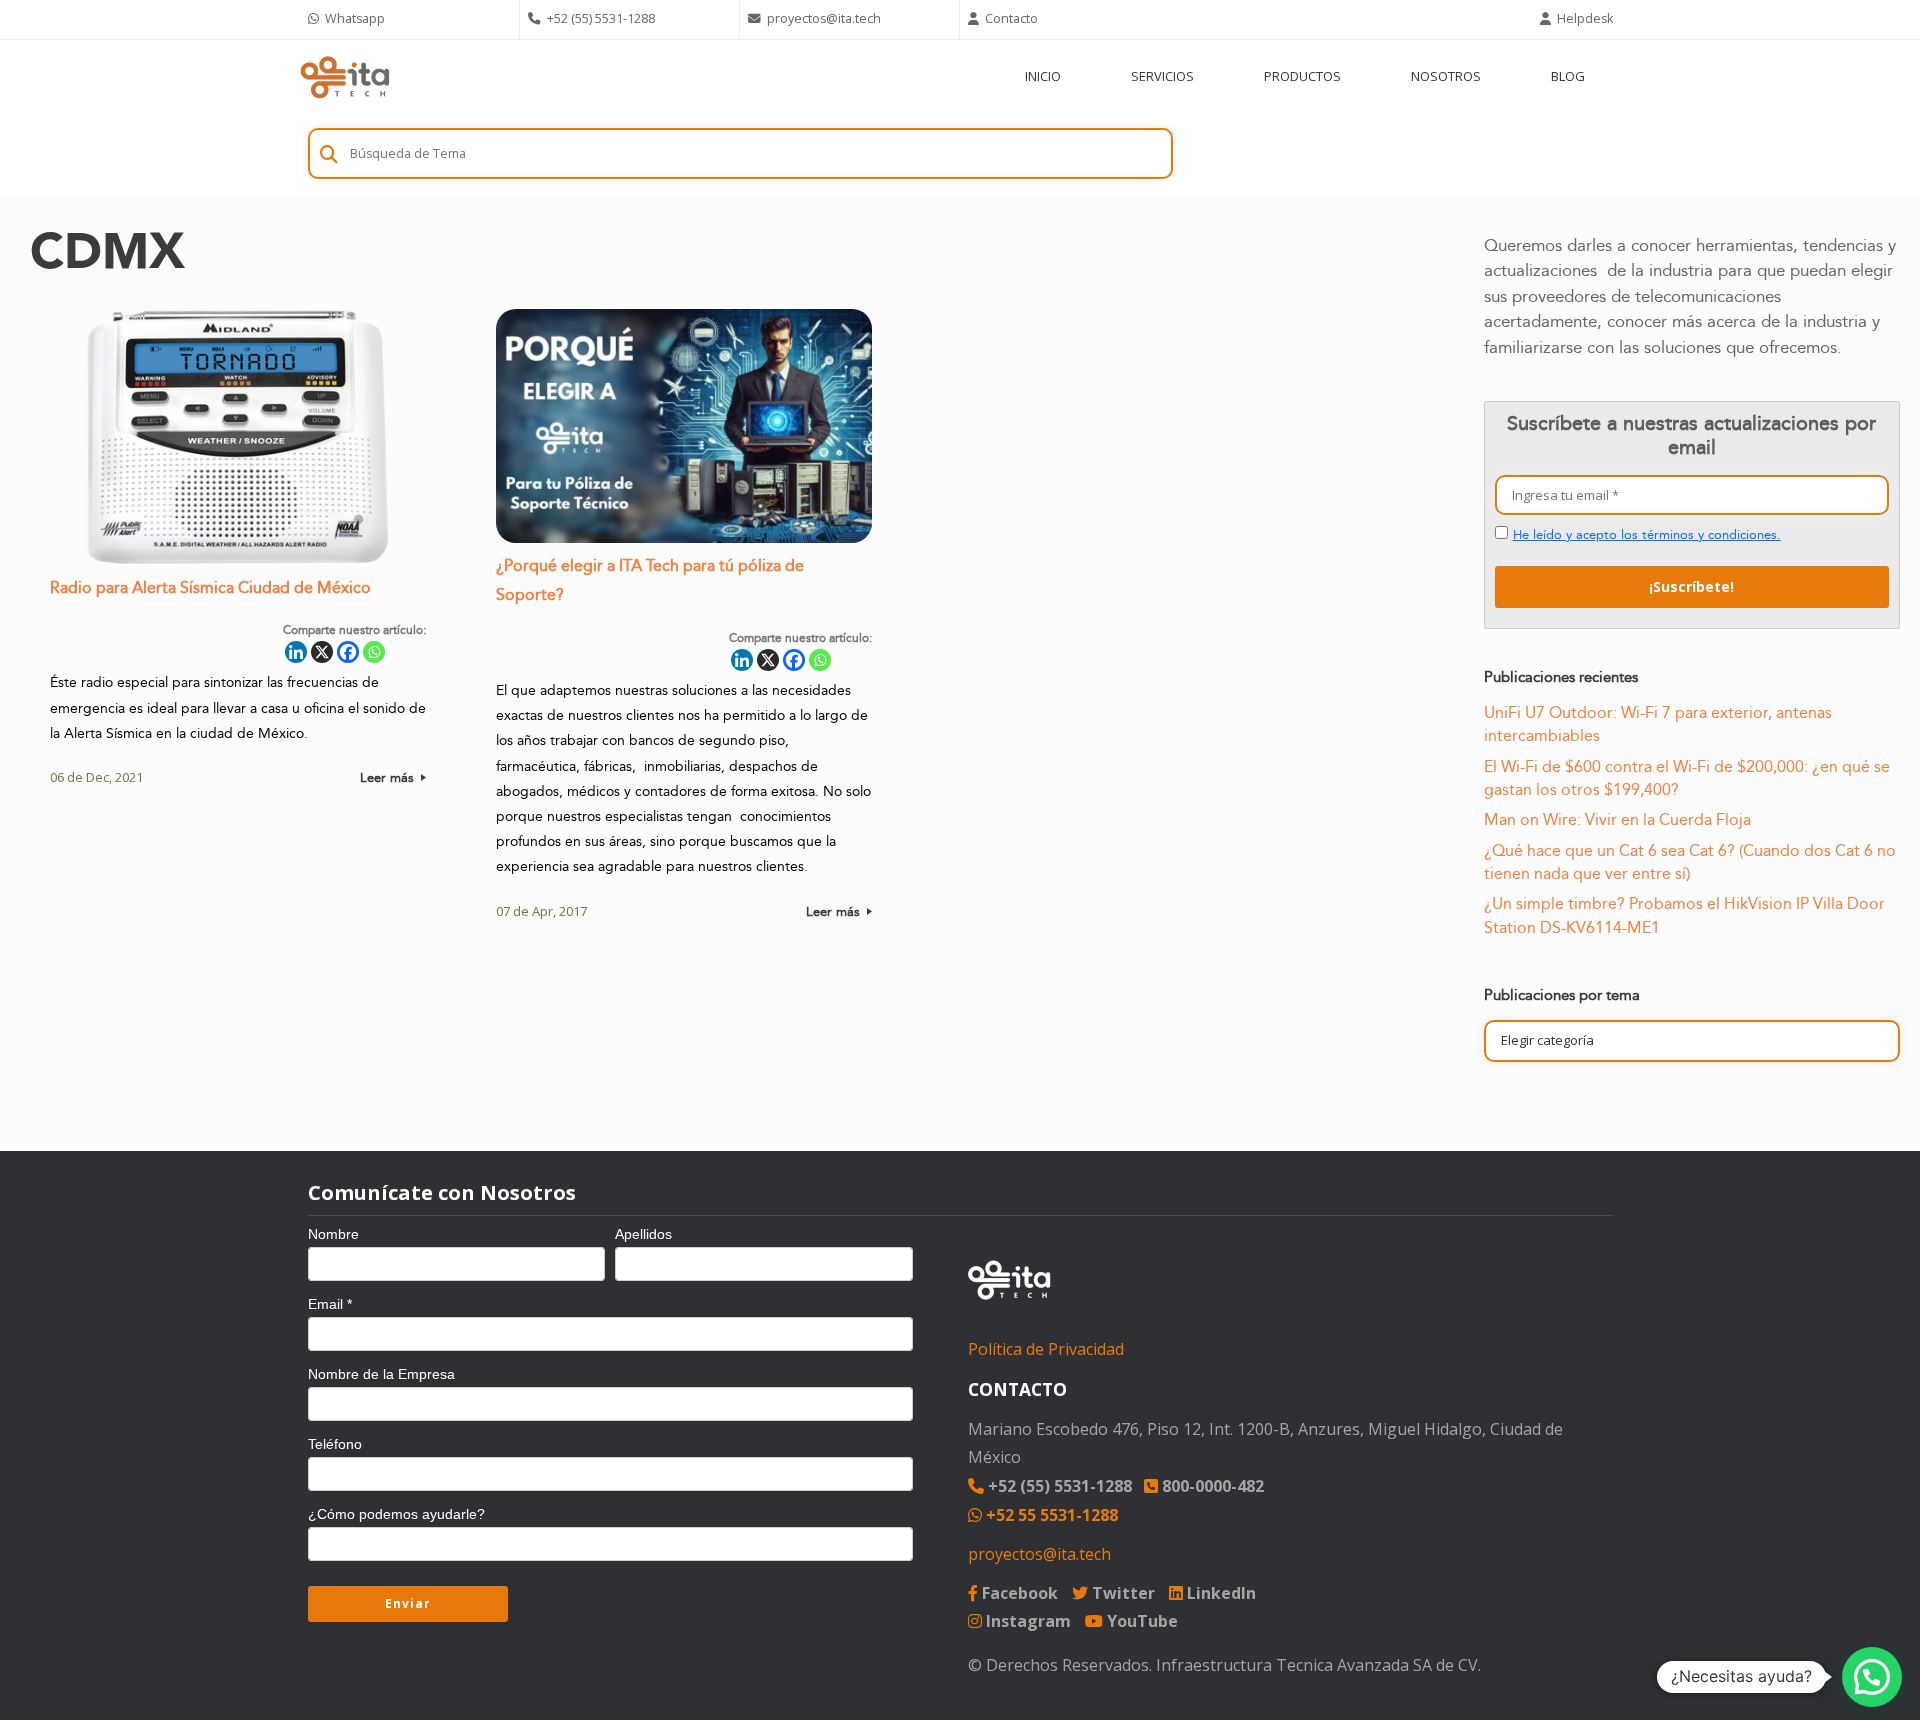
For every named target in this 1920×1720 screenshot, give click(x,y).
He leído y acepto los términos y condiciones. (1647, 535)
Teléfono (335, 1444)
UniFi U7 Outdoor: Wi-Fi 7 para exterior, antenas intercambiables (1658, 724)
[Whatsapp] (374, 652)
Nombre (333, 1234)
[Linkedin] (296, 652)
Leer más (389, 778)
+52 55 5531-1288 (1050, 1515)
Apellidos (643, 1234)
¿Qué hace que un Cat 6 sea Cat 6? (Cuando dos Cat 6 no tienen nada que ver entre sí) (1690, 862)
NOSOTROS (1446, 76)
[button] (1872, 1677)
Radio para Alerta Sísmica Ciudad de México (210, 588)
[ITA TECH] (345, 76)
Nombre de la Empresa (381, 1374)
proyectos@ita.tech (1039, 1554)
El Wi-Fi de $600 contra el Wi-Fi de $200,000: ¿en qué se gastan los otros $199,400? (1687, 778)
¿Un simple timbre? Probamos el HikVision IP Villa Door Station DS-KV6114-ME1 (1684, 915)
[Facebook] (348, 652)
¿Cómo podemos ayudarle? (396, 1514)
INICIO (1043, 76)
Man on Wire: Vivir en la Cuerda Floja (1617, 820)
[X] (322, 652)
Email (330, 1304)
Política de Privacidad (1046, 1349)
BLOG (1568, 76)
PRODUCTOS (1302, 76)
